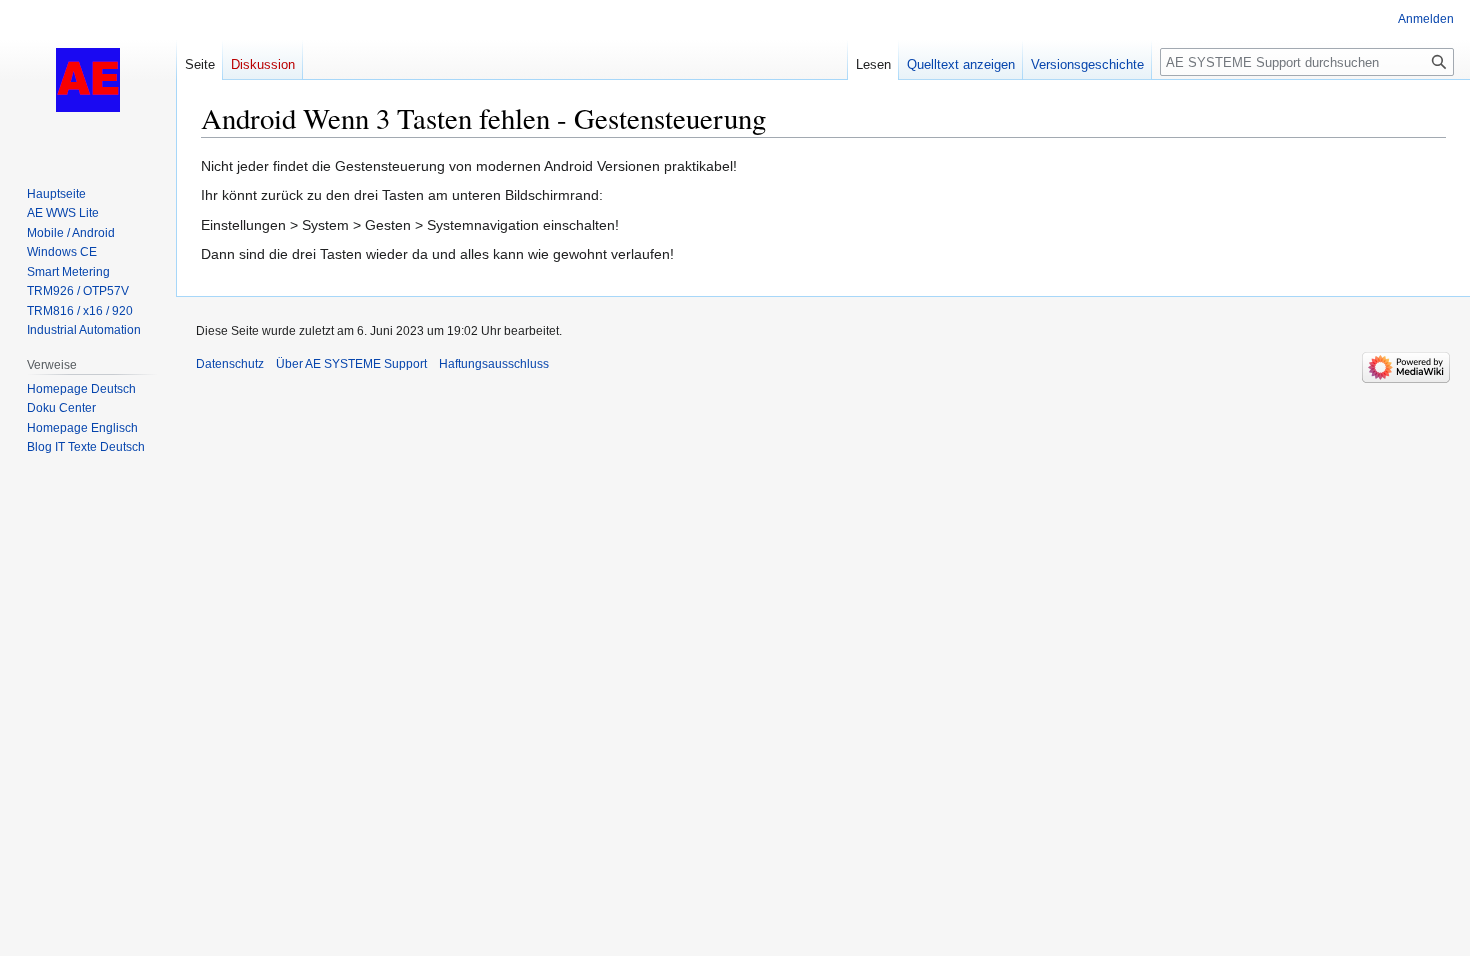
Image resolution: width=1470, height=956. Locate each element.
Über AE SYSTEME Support (351, 364)
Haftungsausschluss (494, 364)
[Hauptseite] (88, 80)
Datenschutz (230, 364)
